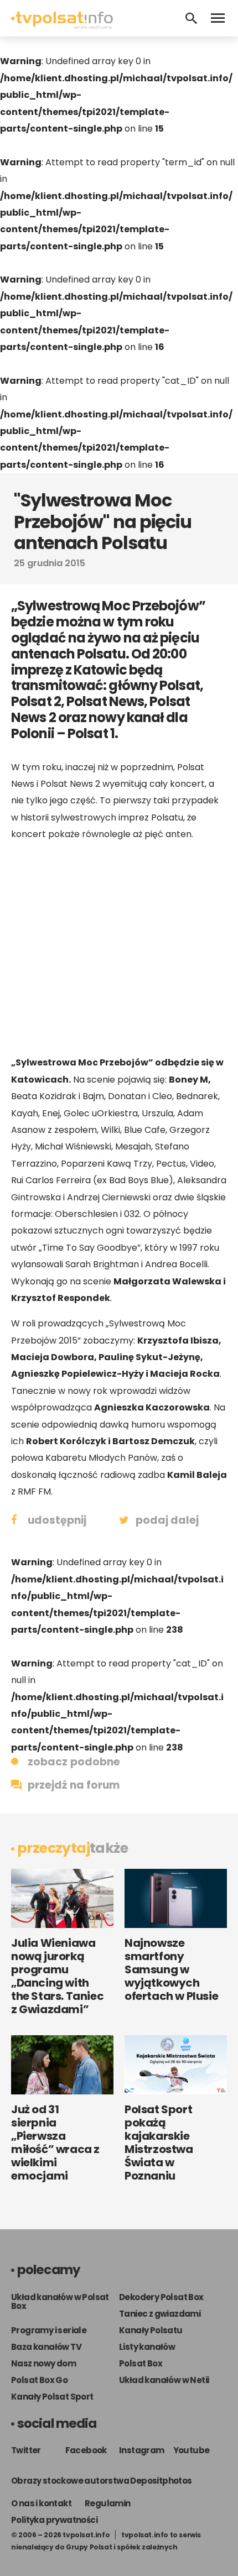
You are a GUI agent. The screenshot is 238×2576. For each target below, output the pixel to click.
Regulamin (108, 2503)
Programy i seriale (49, 2330)
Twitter (26, 2450)
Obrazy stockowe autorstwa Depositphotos (102, 2481)
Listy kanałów (147, 2347)
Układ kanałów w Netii (164, 2380)
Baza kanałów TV (46, 2347)
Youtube (192, 2450)
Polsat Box (141, 2363)
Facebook (86, 2450)
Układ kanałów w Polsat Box (60, 2301)
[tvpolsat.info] (62, 26)
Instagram (142, 2450)
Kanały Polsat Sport (52, 2397)
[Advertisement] (119, 948)
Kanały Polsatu (151, 2330)
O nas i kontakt (41, 2503)
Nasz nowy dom (43, 2363)
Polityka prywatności (54, 2520)
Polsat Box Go (39, 2380)
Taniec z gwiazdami (160, 2314)
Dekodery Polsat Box (161, 2297)
